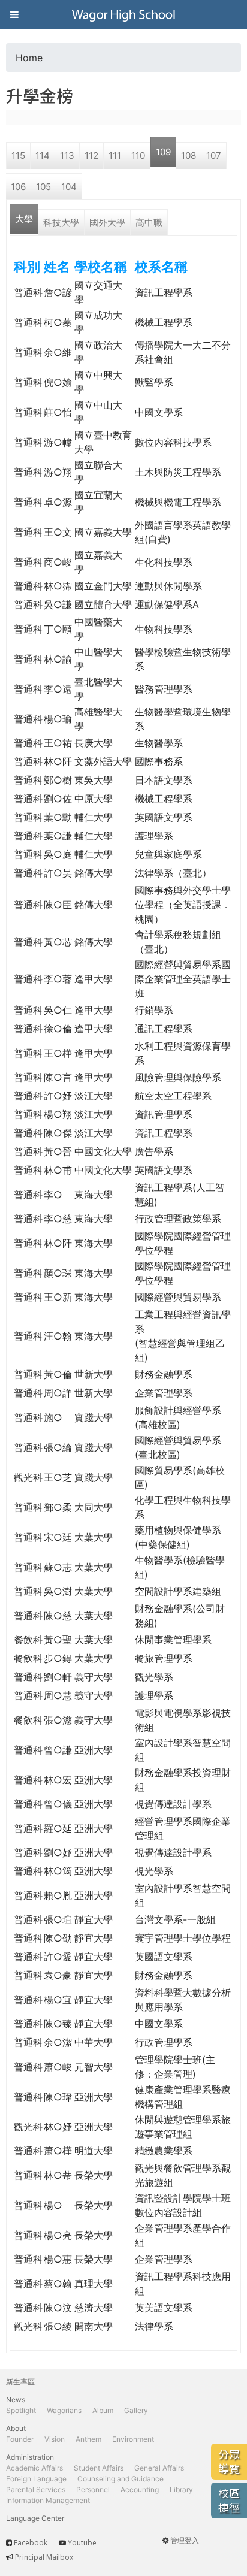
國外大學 (107, 223)
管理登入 (185, 2540)
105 (43, 187)
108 (189, 155)
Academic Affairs (34, 2468)
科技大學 (61, 223)
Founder (20, 2439)
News (16, 2400)
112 (91, 155)
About (16, 2428)
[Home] (123, 14)
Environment (133, 2439)
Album (103, 2410)
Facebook (31, 2543)
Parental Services (36, 2489)
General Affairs (159, 2468)
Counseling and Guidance (121, 2479)
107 (214, 155)
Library (181, 2489)
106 (18, 187)
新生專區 (20, 2382)
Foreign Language (36, 2479)
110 (138, 155)
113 (67, 155)
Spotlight (21, 2410)
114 (43, 155)
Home (29, 58)
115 (18, 155)
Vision (55, 2439)
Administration (30, 2457)
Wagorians (64, 2410)
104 (69, 187)
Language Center (35, 2518)
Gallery (136, 2410)
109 (163, 152)
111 (115, 155)
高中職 (149, 223)
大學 (24, 219)
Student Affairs (99, 2468)
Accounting (140, 2489)
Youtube (82, 2543)
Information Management (48, 2500)
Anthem (88, 2439)
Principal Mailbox (44, 2557)
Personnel (93, 2489)
